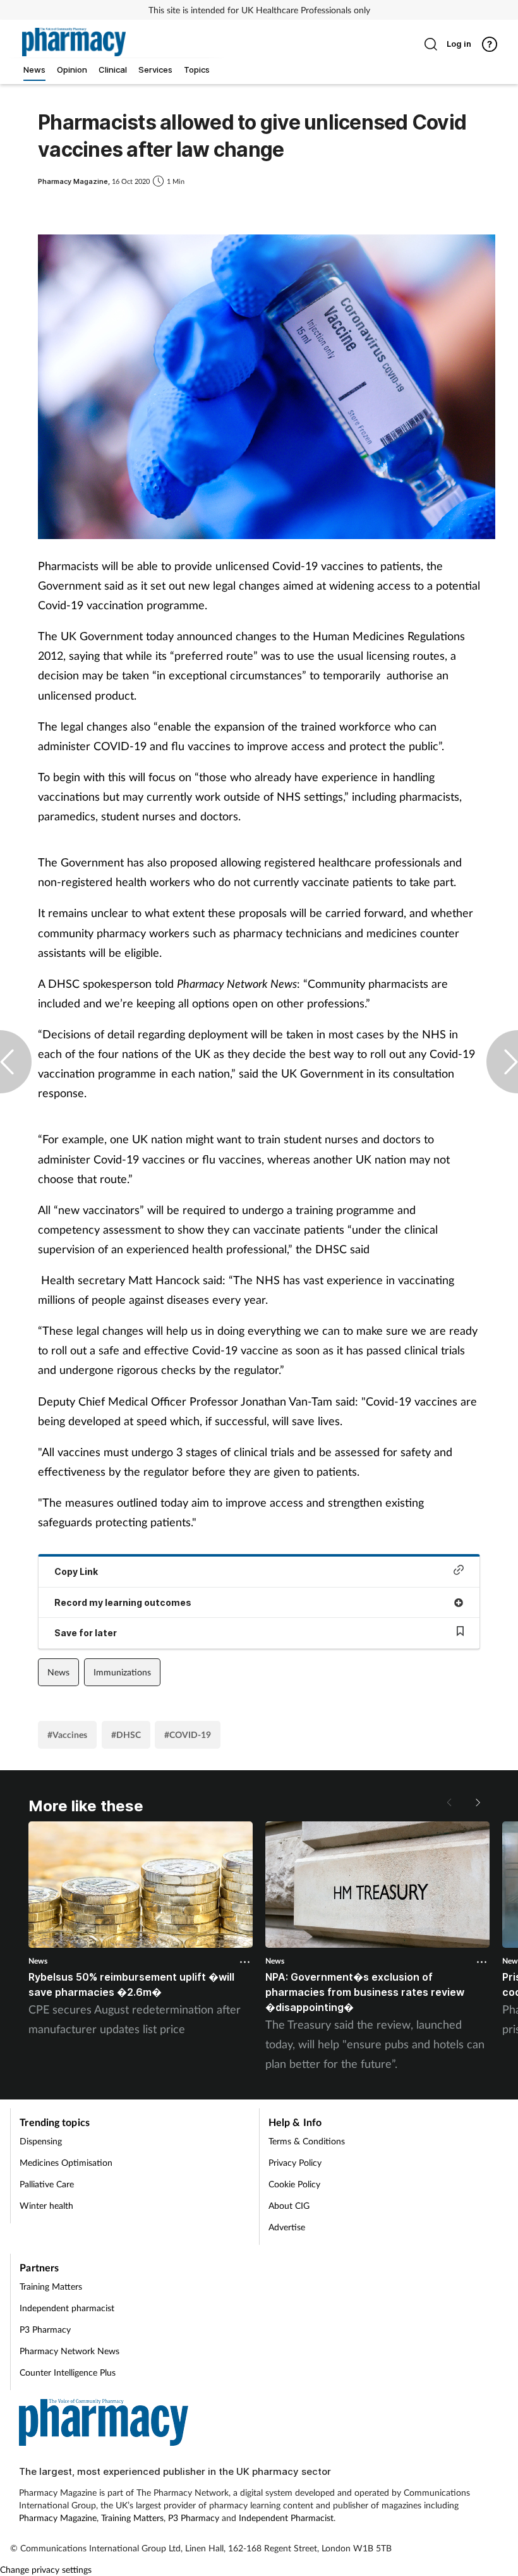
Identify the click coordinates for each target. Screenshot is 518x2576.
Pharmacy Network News (69, 2351)
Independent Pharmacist (286, 2518)
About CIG (289, 2205)
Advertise (287, 2227)
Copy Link (76, 1571)
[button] (477, 1802)
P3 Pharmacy (45, 2329)
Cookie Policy (294, 2184)
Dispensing (41, 2141)
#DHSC (126, 1735)
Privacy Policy (295, 2162)
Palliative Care (47, 2184)
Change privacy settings (46, 2569)
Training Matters (51, 2286)
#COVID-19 (188, 1735)
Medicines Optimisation (66, 2162)
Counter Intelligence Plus (68, 2372)
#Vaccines (67, 1735)
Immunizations (122, 1672)
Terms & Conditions (307, 2141)
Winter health (46, 2205)
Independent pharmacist (67, 2308)
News (58, 1672)
